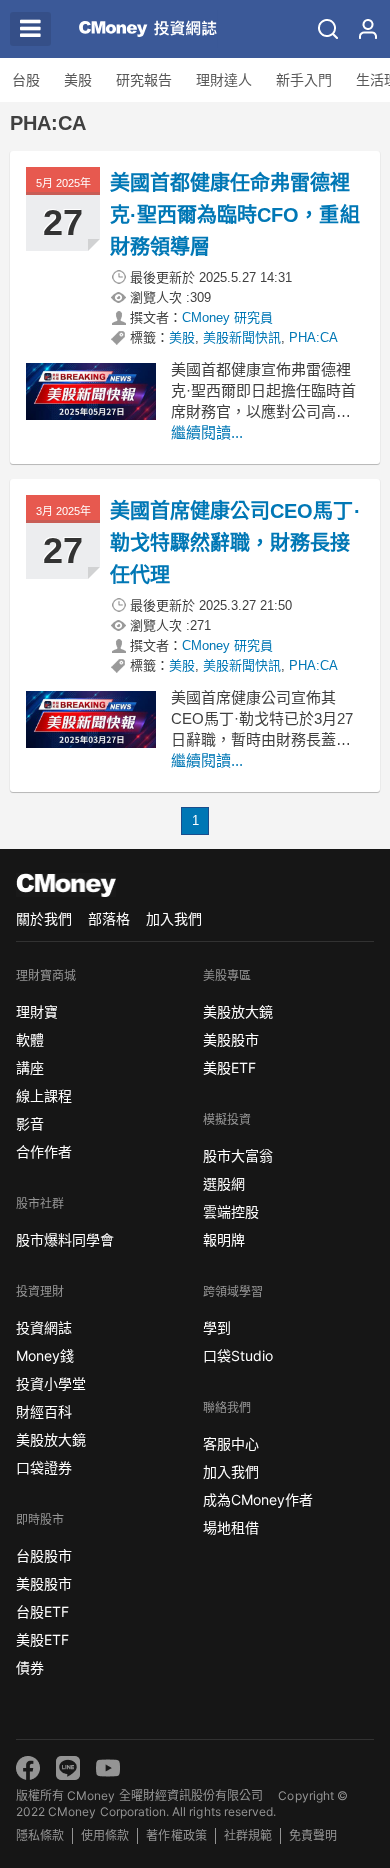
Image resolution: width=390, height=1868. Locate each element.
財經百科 (44, 1411)
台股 (26, 80)
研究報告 (144, 80)
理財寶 (37, 1011)
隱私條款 (40, 1835)
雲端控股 (231, 1211)
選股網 (224, 1183)
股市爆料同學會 (65, 1239)
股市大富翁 (238, 1155)
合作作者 (44, 1151)
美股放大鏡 (51, 1439)
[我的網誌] (368, 29)
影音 (30, 1123)
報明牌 (224, 1239)
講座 (30, 1067)
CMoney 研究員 (227, 317)
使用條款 (105, 1835)
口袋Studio (238, 1355)
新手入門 (304, 80)
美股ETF (42, 1639)
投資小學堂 (51, 1383)
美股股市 (44, 1583)
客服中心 (231, 1443)
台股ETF (42, 1611)
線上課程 (44, 1095)
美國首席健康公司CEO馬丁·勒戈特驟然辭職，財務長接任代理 (235, 543)
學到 (217, 1327)
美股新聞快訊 (242, 337)
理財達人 (224, 80)
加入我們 (174, 918)
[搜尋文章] (328, 29)
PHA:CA (313, 337)
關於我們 (44, 918)
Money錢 (45, 1355)
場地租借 (231, 1527)
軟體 (30, 1039)
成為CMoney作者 (258, 1499)
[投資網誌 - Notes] (140, 29)
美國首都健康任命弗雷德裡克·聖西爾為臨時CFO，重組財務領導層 (235, 215)
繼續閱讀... (207, 432)
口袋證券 (44, 1467)
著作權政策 (176, 1835)
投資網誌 (44, 1327)
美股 (78, 80)
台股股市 (44, 1555)
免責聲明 (313, 1835)
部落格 (109, 918)
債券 (30, 1667)
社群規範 (248, 1835)
